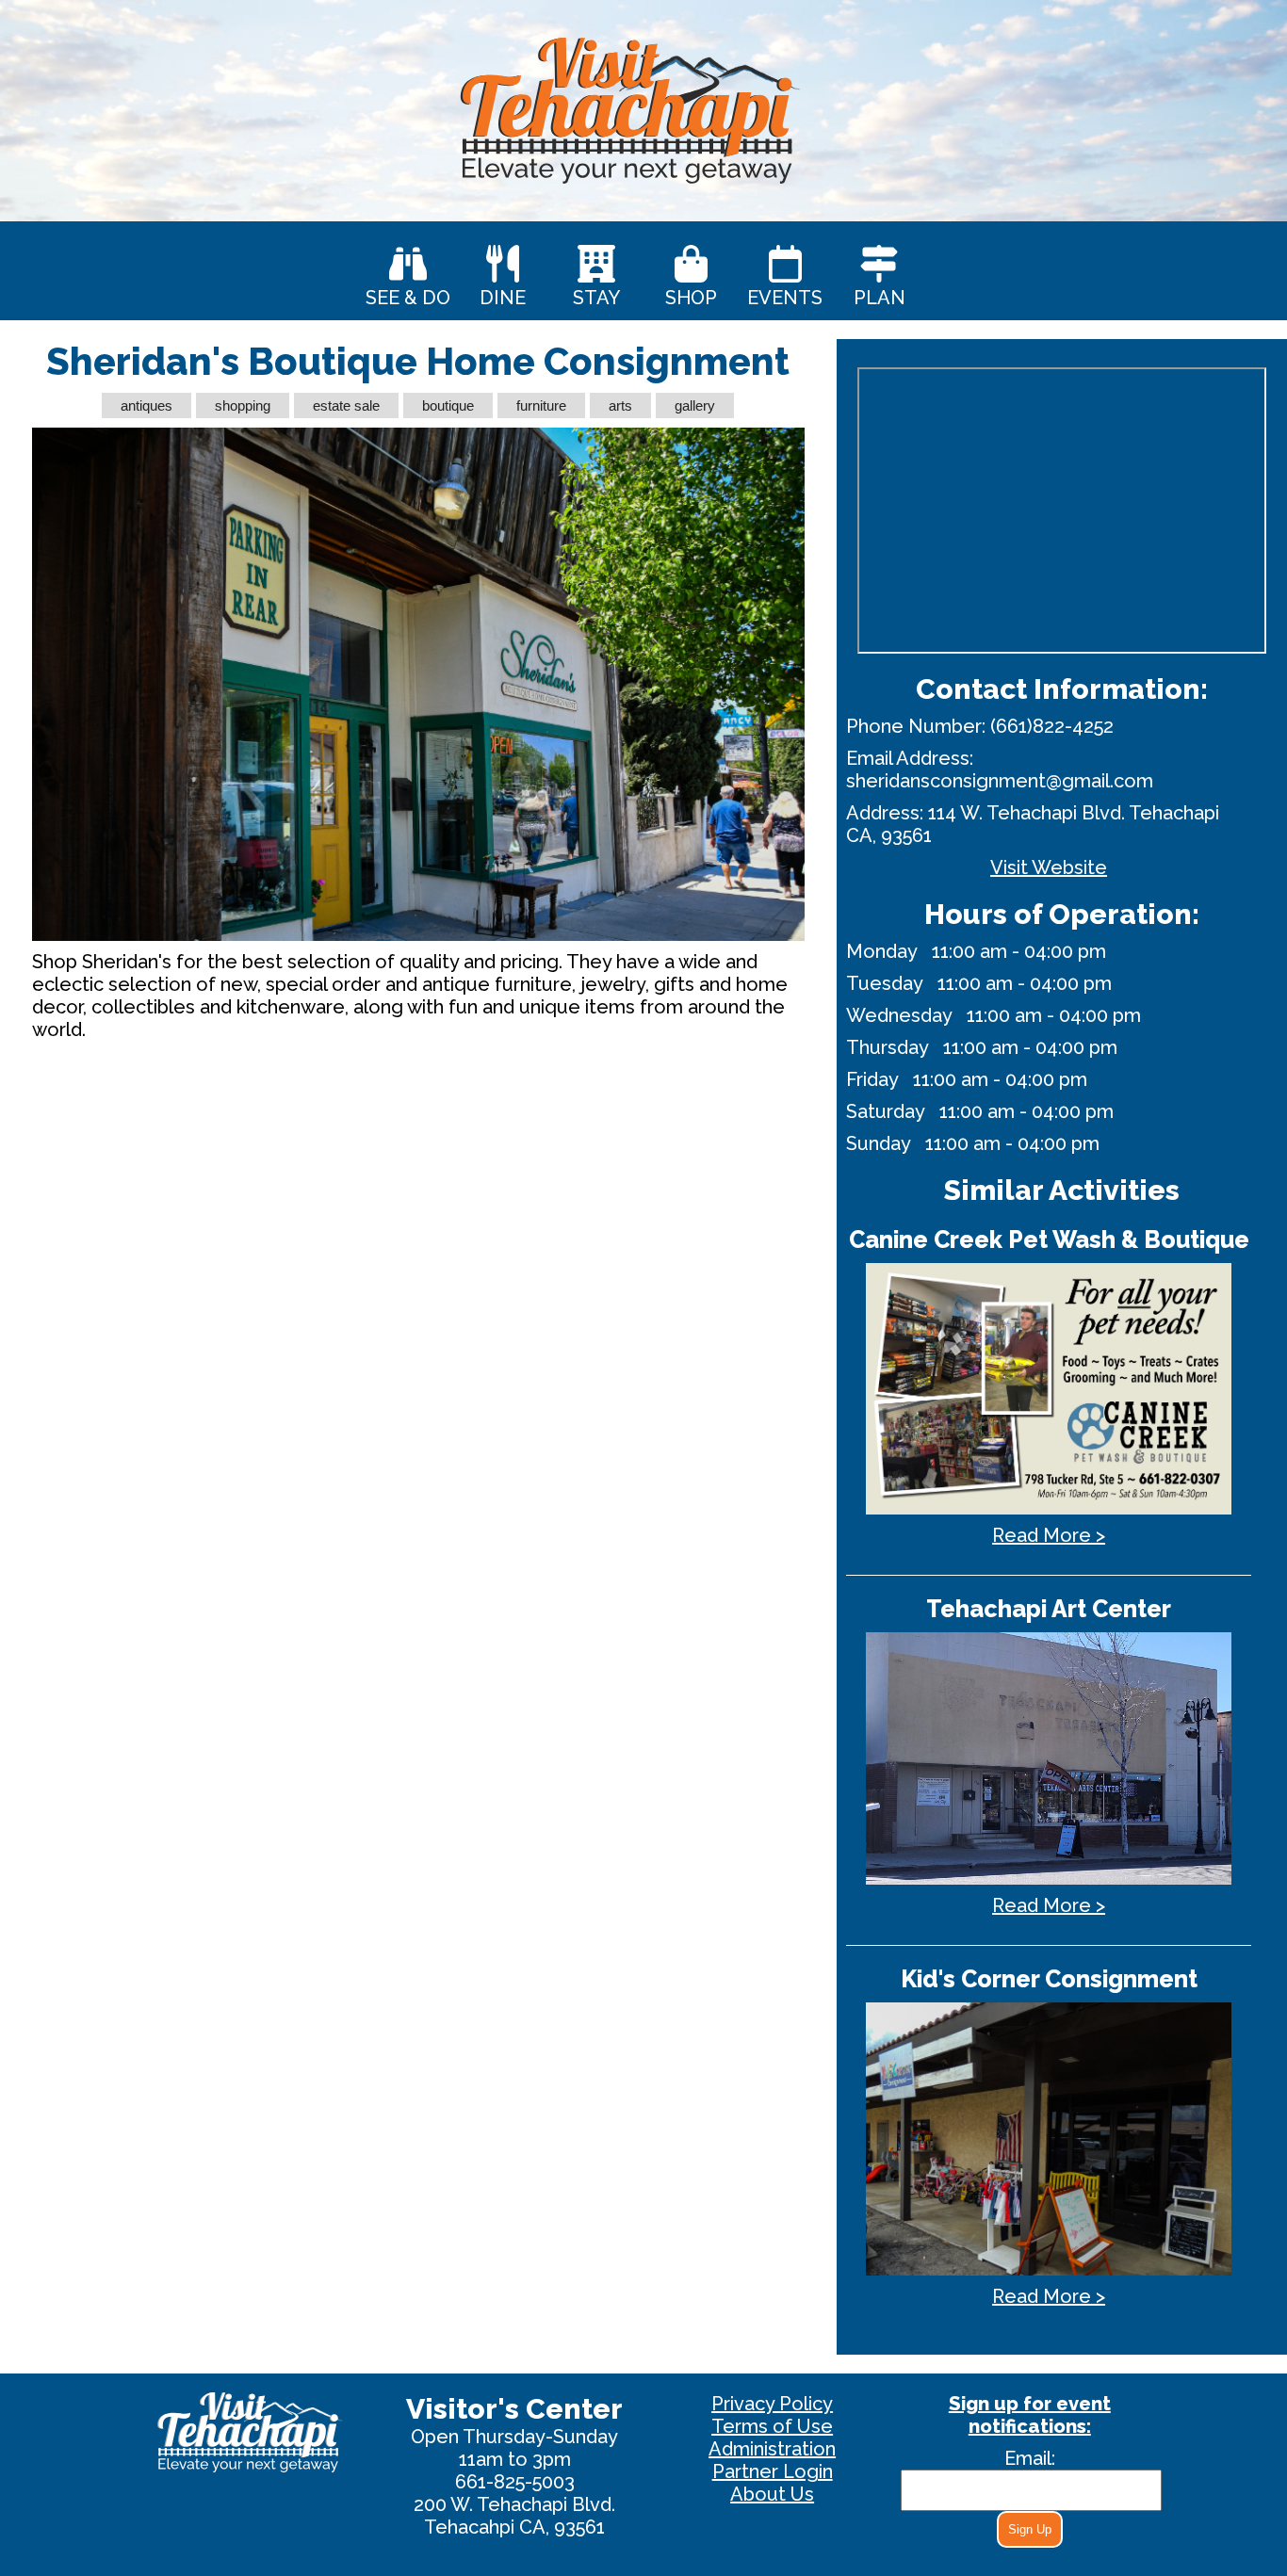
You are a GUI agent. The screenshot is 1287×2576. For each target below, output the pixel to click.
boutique (448, 405)
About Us (772, 2494)
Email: (1030, 2458)
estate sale (346, 405)
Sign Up (1030, 2529)
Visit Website (1049, 867)
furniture (541, 405)
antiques (147, 405)
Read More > (1049, 1535)
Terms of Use (772, 2426)
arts (620, 405)
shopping (243, 405)
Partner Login (773, 2471)
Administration (772, 2449)
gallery (695, 405)
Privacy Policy (772, 2404)
